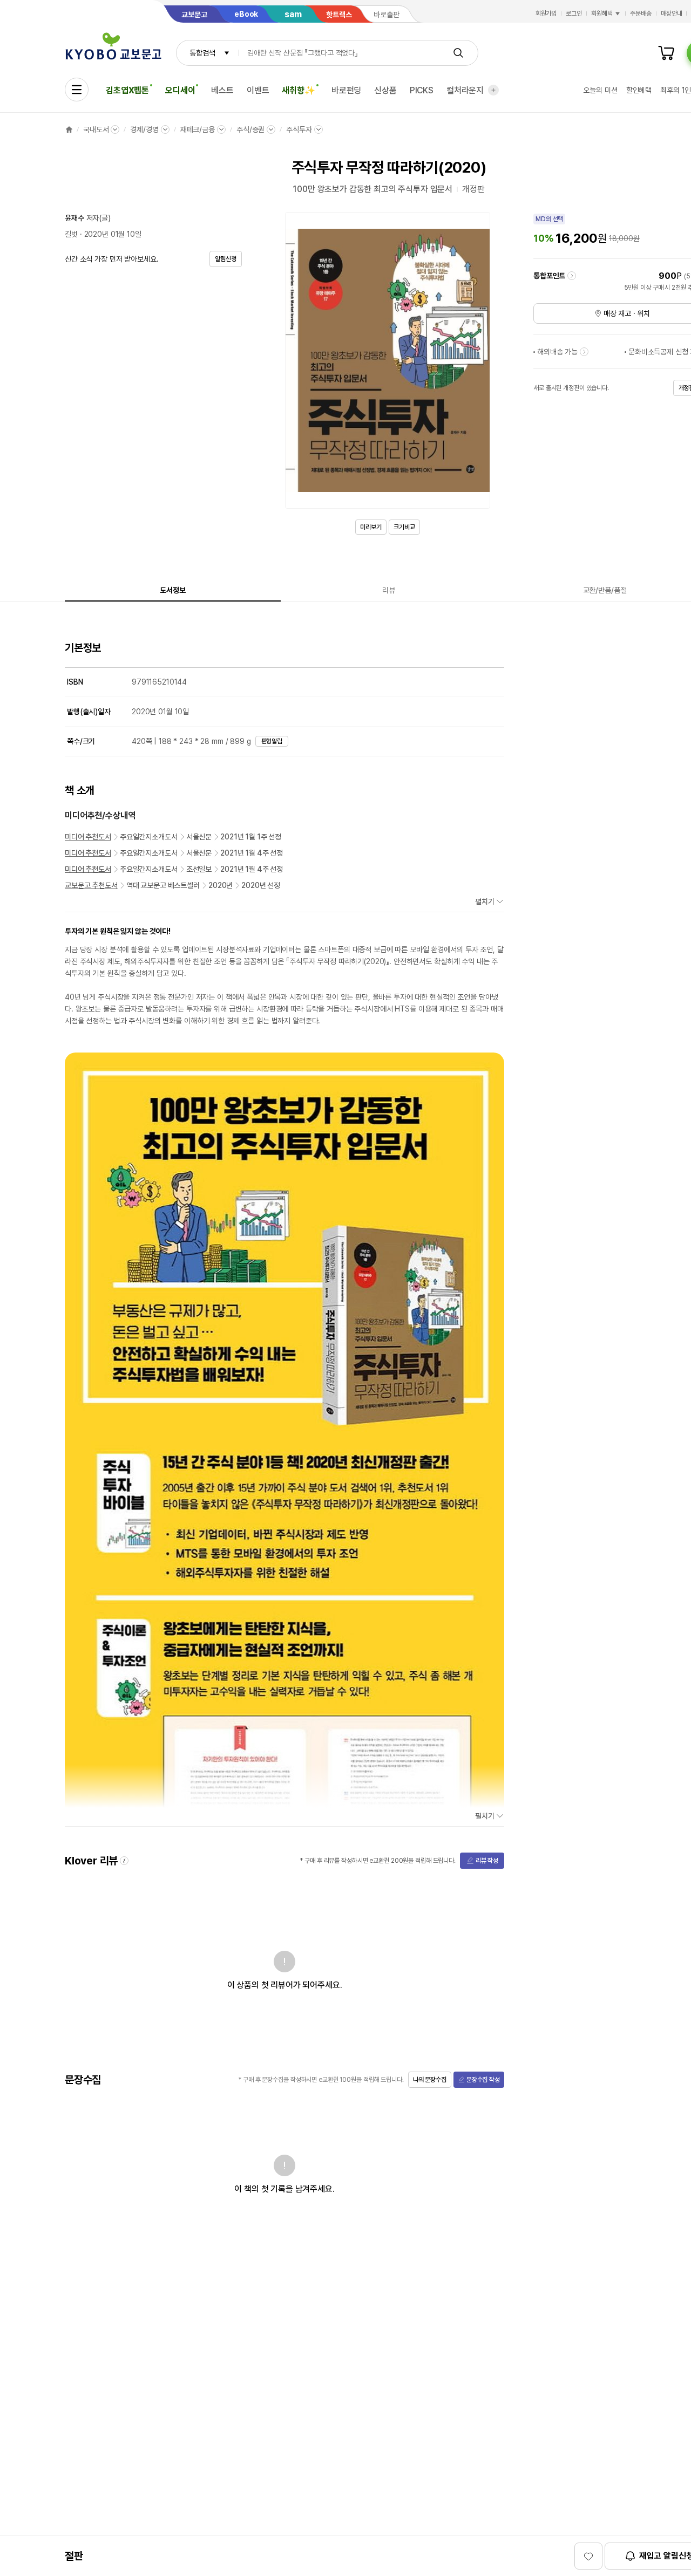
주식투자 (299, 129)
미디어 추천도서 (88, 837)
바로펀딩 (346, 90)
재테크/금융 (198, 129)
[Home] (69, 129)
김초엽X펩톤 (127, 90)
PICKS (422, 90)
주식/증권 (250, 129)
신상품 (385, 90)
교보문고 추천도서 (91, 885)
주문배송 (641, 13)
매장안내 (672, 13)
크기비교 (404, 527)
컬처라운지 (465, 90)
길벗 (71, 234)
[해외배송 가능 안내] (584, 352)
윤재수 (74, 218)
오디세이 (180, 90)
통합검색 (202, 53)
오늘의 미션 (600, 90)
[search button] (458, 53)
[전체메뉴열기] (77, 90)
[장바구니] (666, 53)
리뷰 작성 (487, 1861)
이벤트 (258, 90)
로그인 (574, 13)
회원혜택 (602, 13)
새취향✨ (298, 90)
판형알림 (272, 741)
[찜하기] (588, 2556)
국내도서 (96, 129)
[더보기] (493, 90)
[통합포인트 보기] (572, 276)
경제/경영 (144, 129)
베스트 (222, 90)
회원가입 (546, 13)
